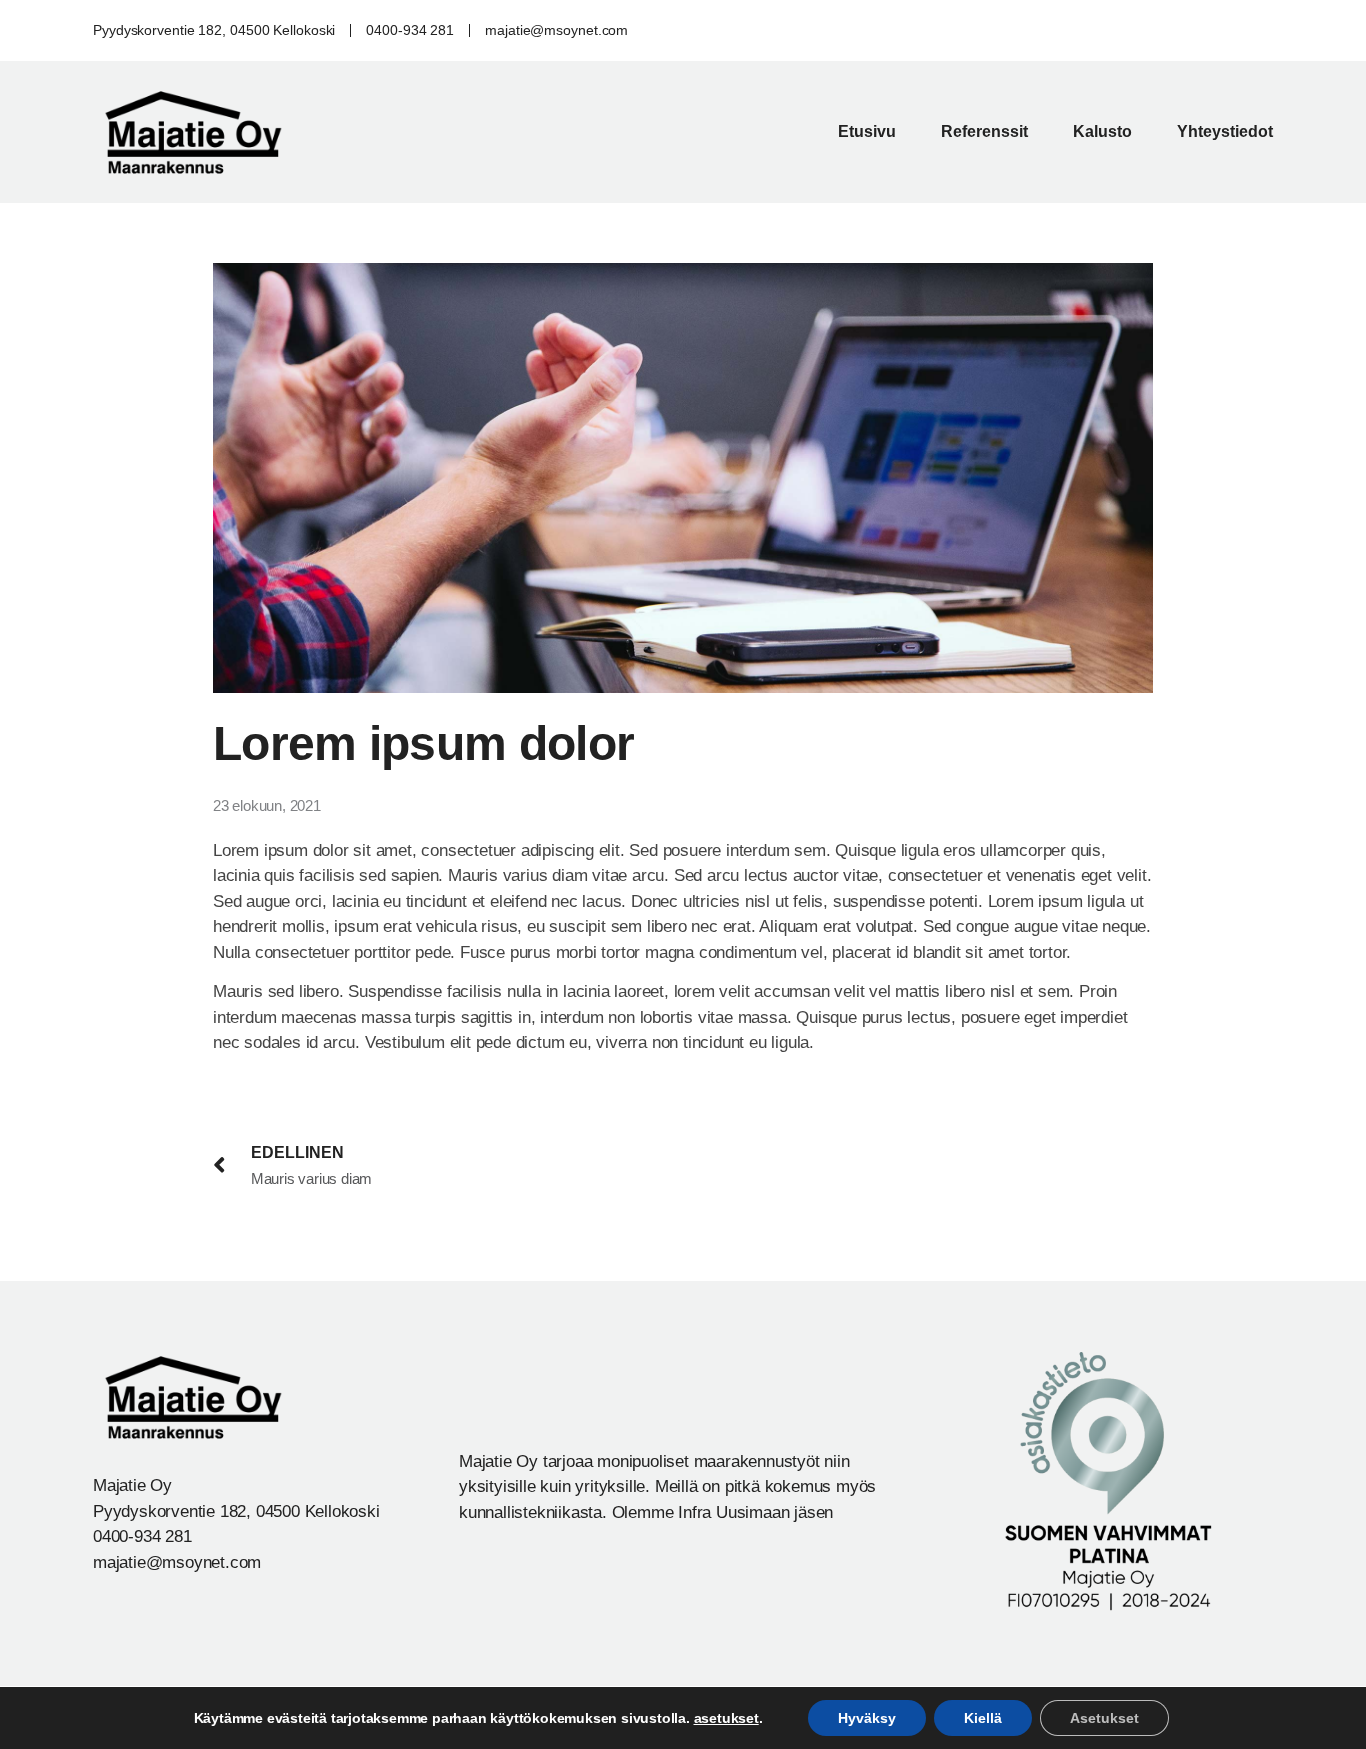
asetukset (726, 1718)
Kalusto (1102, 131)
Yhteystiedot (1225, 131)
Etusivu (867, 131)
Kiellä (983, 1718)
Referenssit (984, 131)
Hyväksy (867, 1718)
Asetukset (1104, 1718)
